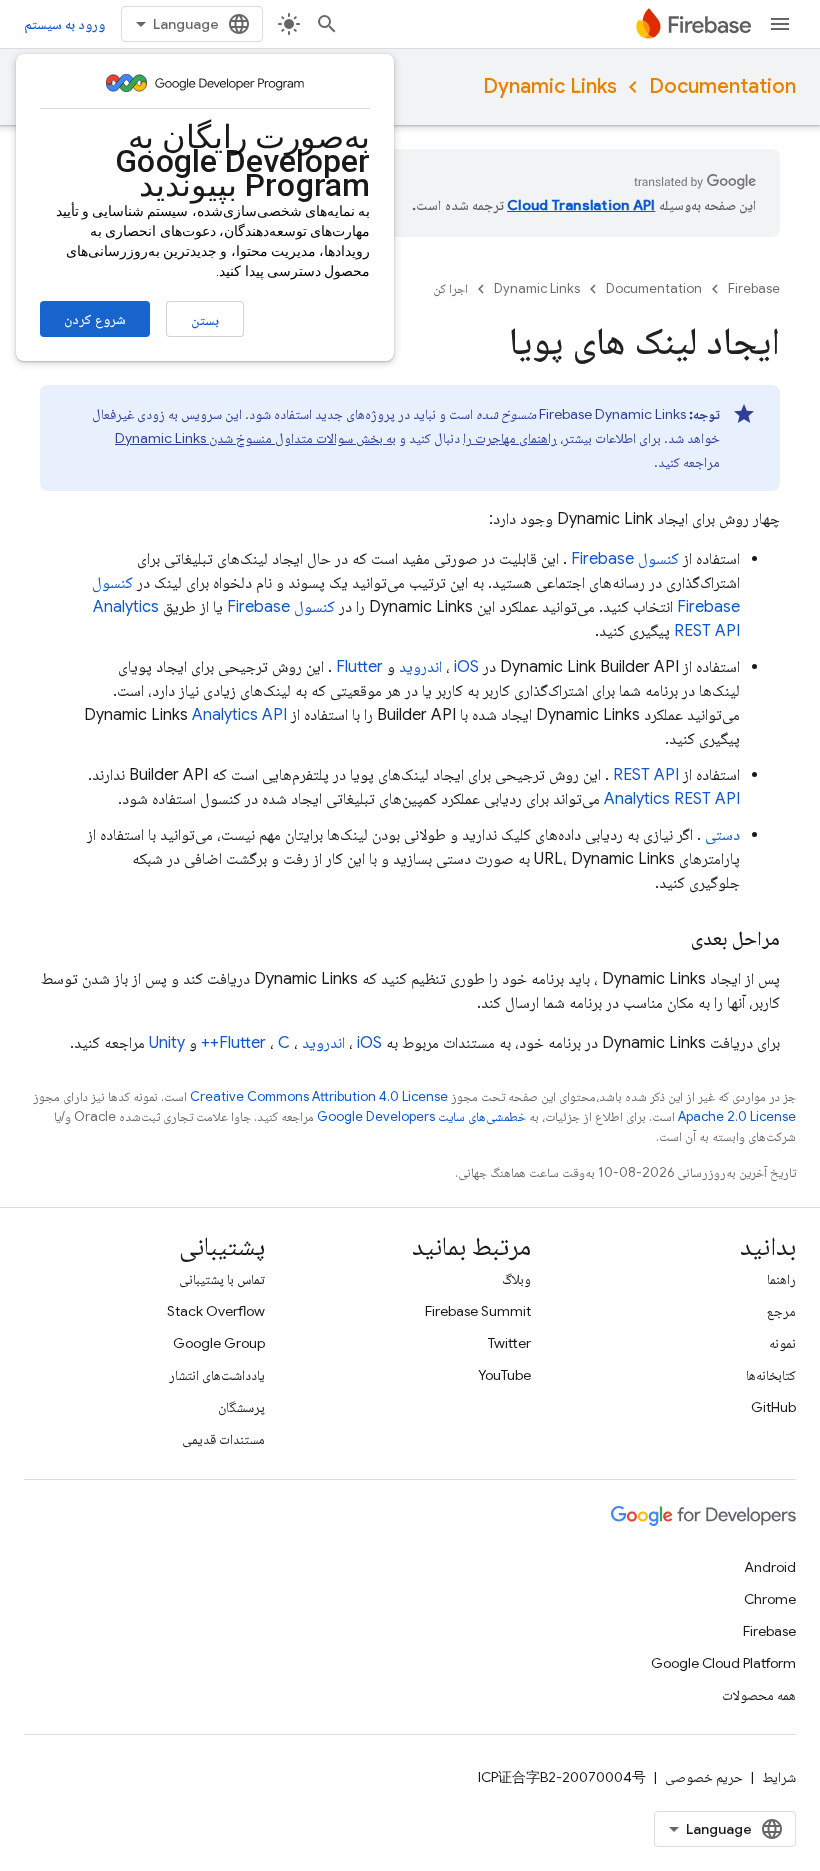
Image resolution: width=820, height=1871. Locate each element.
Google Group (219, 1343)
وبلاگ (516, 1279)
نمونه (782, 1343)
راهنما (781, 1279)
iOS (466, 667)
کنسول (625, 559)
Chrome (770, 1599)
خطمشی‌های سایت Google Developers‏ (421, 1116)
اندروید (420, 667)
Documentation (722, 86)
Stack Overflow (216, 1311)
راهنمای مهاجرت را (510, 438)
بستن (205, 320)
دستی (722, 835)
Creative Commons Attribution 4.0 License (319, 1096)
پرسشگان (241, 1407)
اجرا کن (450, 288)
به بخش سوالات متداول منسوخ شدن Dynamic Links (255, 438)
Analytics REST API (672, 799)
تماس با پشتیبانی (222, 1279)
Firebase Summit (478, 1311)
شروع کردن (95, 319)
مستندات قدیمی (223, 1439)
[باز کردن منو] (780, 24)
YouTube (504, 1375)
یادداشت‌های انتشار (217, 1375)
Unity (167, 1043)
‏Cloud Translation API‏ (581, 205)
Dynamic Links (550, 86)
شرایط (779, 1777)
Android (770, 1567)
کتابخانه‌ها (771, 1375)
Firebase (754, 288)
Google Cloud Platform (723, 1663)
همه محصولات (759, 1695)
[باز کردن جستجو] (327, 24)
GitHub (773, 1407)
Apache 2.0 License (737, 1116)
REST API (646, 775)
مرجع (781, 1311)
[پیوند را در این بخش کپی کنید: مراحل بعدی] (671, 939)
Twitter (509, 1343)
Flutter (359, 667)
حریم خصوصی (704, 1777)
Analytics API (239, 715)
